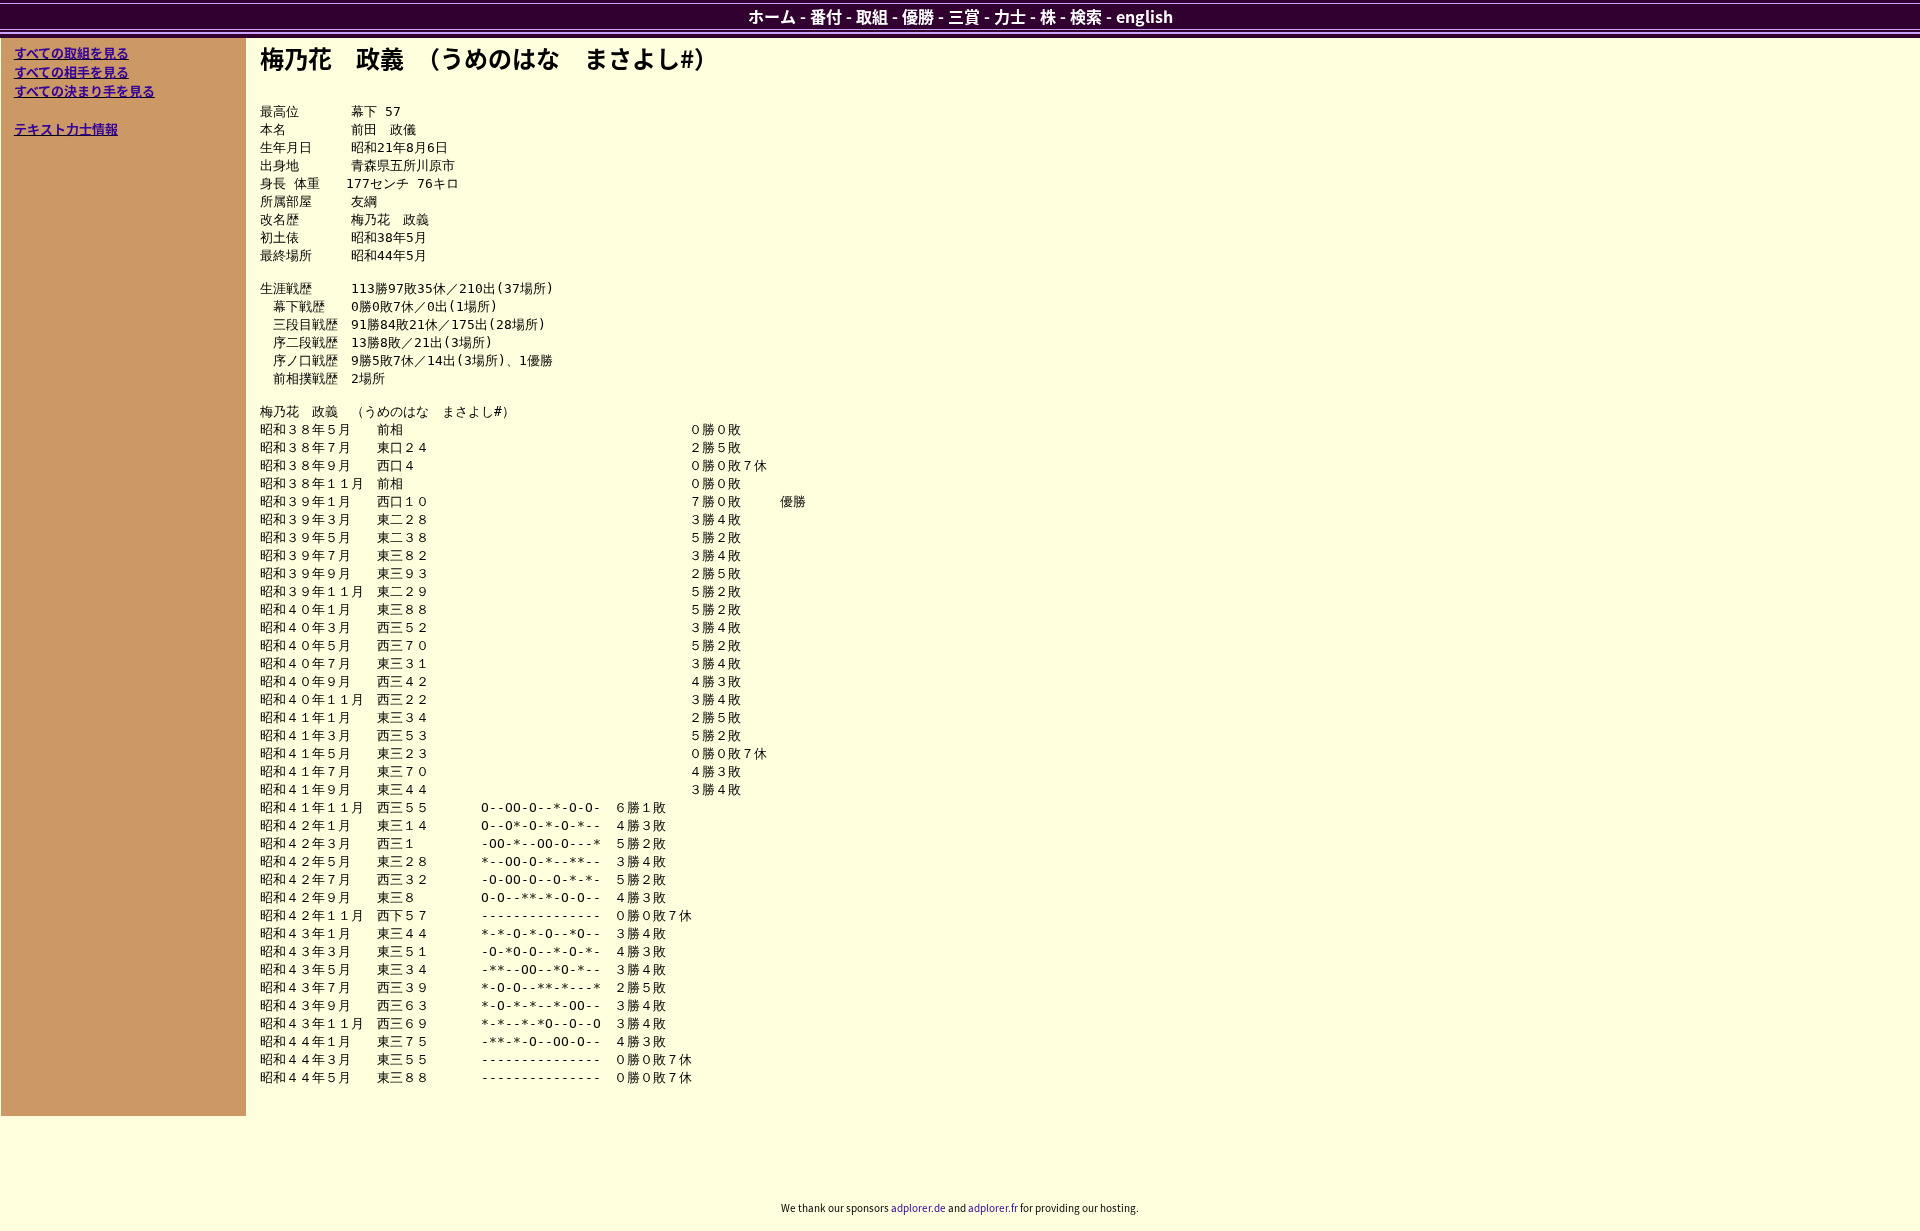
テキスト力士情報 (66, 128)
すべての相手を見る (71, 71)
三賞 (964, 16)
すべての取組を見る (71, 52)
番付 (826, 16)
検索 (1086, 16)
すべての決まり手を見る (84, 90)
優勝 (918, 16)
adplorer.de (918, 1207)
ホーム (772, 16)
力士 (1010, 16)
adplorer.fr (993, 1207)
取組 (872, 16)
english (1144, 16)
